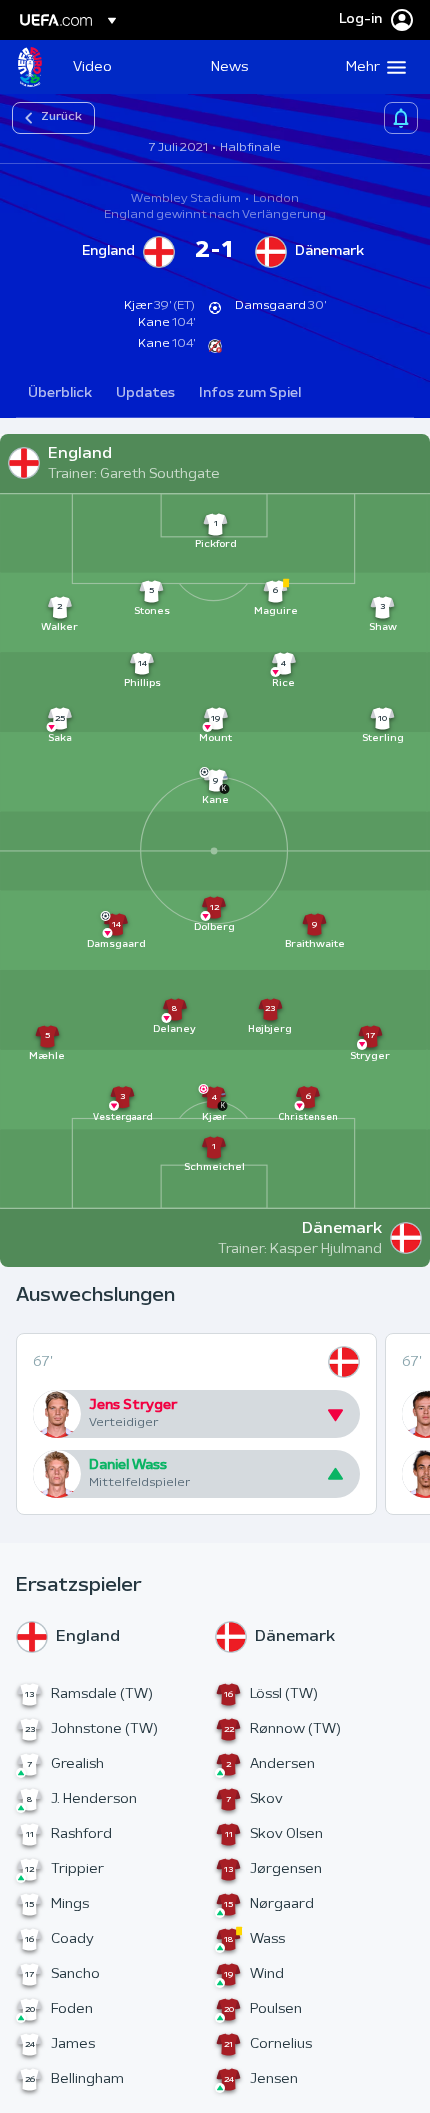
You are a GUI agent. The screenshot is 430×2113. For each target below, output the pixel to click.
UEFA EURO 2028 (30, 67)
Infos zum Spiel (250, 393)
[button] (371, 67)
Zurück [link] (61, 117)
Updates (145, 393)
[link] (92, 67)
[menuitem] (125, 67)
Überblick (60, 393)
